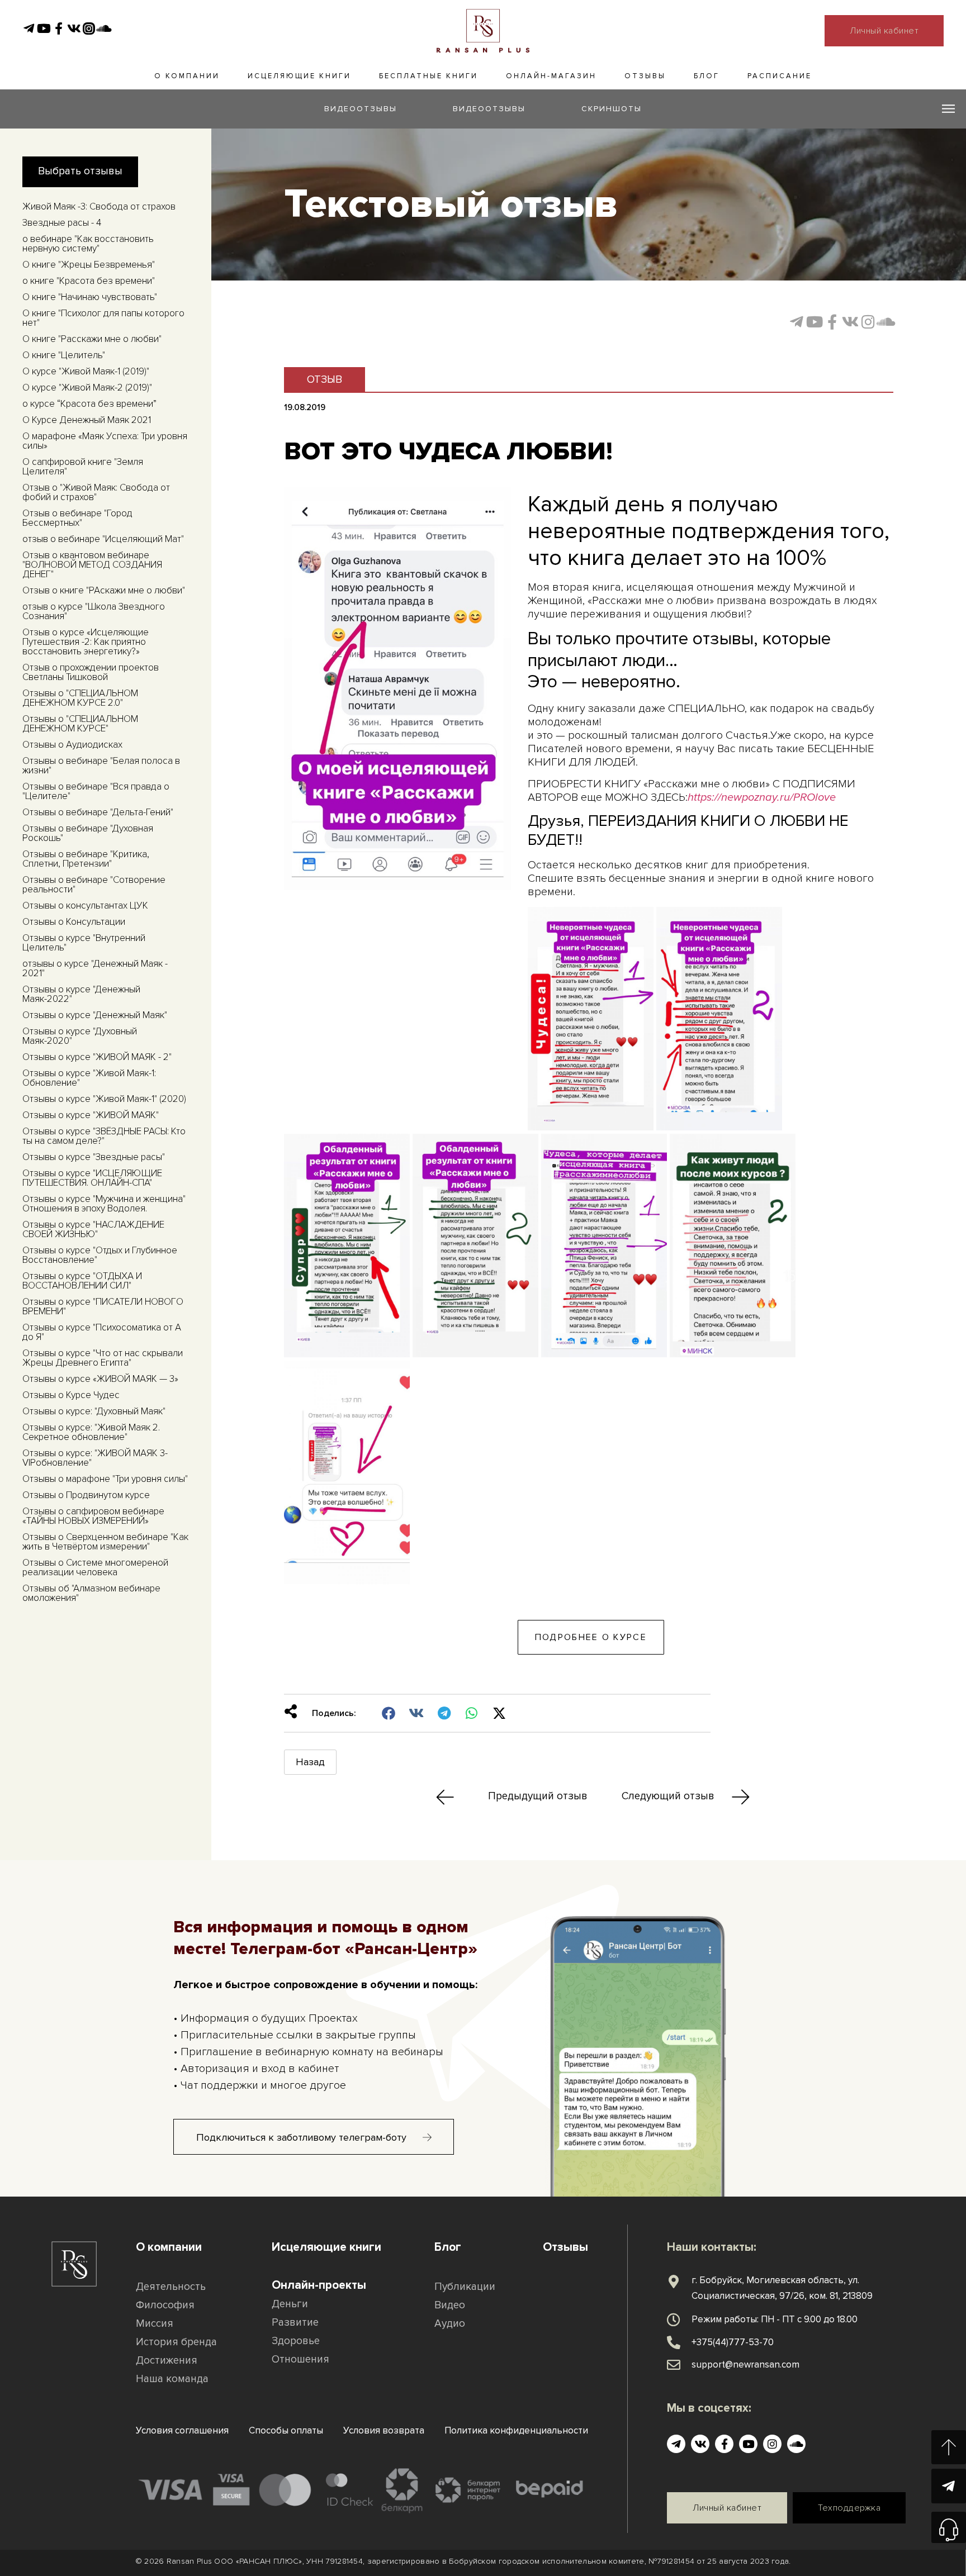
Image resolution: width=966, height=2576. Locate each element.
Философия (165, 2305)
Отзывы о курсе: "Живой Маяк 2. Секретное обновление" (91, 1432)
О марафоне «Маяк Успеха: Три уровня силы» (105, 441)
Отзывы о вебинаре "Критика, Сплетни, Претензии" (86, 859)
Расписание (780, 76)
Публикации (465, 2287)
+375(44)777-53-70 (733, 2342)
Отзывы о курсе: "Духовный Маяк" (94, 1411)
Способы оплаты (286, 2430)
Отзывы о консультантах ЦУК (85, 906)
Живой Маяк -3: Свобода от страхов (99, 206)
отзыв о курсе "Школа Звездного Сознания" (94, 611)
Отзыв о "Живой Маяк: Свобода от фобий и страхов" (96, 492)
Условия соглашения (182, 2430)
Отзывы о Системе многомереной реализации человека (95, 1567)
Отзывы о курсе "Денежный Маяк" (95, 1015)
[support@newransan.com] (674, 2365)
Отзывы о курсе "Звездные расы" (94, 1157)
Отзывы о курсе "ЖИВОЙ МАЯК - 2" (97, 1057)
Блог (707, 76)
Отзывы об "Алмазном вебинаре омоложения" (91, 1593)
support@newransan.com (745, 2364)
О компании (187, 76)
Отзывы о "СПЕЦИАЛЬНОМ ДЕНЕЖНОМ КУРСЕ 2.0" (80, 698)
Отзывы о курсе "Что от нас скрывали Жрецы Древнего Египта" (103, 1358)
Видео (450, 2305)
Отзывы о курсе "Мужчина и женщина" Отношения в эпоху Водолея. (104, 1204)
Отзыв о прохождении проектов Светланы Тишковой (91, 672)
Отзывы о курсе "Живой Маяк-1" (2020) (104, 1099)
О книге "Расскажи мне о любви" (92, 339)
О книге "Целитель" (64, 355)
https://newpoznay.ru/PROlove (762, 797)
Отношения (300, 2359)
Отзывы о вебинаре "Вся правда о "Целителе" (96, 791)
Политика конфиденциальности (516, 2430)
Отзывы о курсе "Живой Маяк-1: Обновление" (89, 1078)
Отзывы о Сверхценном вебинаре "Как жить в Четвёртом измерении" (105, 1542)
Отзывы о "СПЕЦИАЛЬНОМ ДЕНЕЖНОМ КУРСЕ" (80, 724)
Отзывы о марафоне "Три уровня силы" (105, 1479)
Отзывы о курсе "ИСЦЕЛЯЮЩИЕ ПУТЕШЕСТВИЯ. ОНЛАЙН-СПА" (92, 1178)
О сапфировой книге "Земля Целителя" (83, 467)
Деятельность (171, 2287)
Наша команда (172, 2379)
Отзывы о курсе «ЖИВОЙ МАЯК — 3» (100, 1379)
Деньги (290, 2304)
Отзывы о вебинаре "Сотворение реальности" (94, 885)
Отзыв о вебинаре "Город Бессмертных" (77, 518)
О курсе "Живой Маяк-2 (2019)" (87, 388)
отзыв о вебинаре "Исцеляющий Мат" (103, 539)
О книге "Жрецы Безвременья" (89, 265)
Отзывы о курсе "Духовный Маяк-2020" (80, 1036)
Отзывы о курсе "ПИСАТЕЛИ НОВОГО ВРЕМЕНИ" (103, 1306)
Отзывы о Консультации (74, 922)
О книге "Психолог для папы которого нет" (103, 318)
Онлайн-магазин (551, 76)
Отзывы (645, 76)
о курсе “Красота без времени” (89, 404)
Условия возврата (384, 2430)
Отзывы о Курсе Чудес (71, 1395)
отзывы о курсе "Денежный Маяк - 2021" (95, 968)
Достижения (167, 2361)
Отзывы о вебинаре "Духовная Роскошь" (88, 833)
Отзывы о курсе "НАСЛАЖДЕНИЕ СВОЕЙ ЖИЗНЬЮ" (93, 1229)
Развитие (295, 2323)
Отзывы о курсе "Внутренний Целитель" (84, 943)
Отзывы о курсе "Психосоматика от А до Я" (102, 1332)
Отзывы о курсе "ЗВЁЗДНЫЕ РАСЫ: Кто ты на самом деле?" (104, 1136)
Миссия (155, 2324)
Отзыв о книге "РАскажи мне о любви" (104, 590)
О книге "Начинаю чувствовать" (90, 297)
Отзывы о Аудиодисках (72, 745)
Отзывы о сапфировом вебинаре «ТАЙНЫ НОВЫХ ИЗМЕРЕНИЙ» (93, 1516)
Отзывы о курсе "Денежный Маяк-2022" (81, 994)
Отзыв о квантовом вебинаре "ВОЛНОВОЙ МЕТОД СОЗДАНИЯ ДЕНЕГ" (92, 565)
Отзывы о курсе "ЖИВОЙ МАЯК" (91, 1115)
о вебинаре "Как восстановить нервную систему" (88, 244)
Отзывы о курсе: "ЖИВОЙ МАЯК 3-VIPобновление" (95, 1458)
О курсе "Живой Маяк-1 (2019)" (86, 371)
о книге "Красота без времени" (89, 281)
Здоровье (296, 2341)
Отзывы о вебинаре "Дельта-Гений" (98, 812)
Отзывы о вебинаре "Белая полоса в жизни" (101, 766)
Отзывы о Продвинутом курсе (86, 1495)
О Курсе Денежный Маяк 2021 (87, 420)
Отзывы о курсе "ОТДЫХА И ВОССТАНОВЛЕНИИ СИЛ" (82, 1281)
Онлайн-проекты (319, 2285)
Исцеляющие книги (299, 76)
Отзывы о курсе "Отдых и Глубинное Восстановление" (100, 1255)
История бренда (176, 2342)
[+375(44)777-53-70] (674, 2342)
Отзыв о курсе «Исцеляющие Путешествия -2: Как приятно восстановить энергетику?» (86, 642)
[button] (389, 1713)
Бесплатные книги (428, 76)
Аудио (450, 2324)
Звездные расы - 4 (62, 223)
